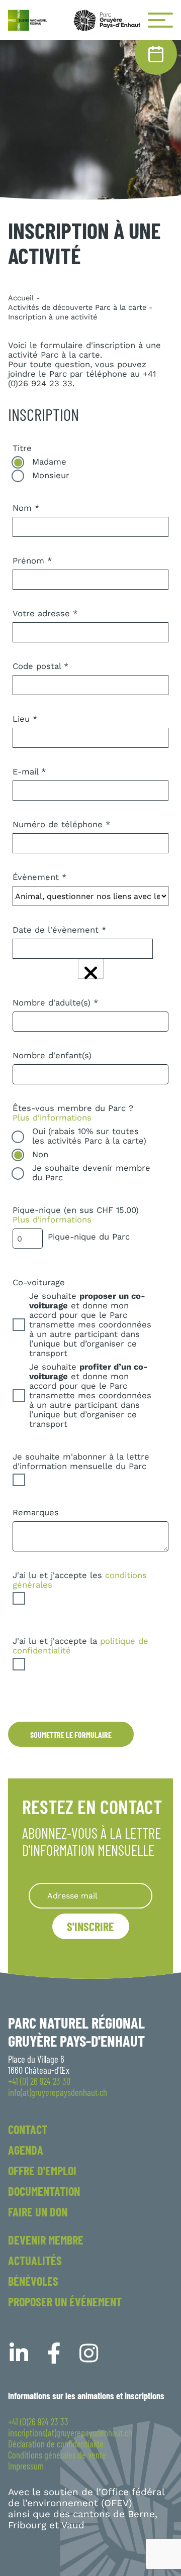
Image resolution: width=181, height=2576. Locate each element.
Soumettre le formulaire (71, 1734)
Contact (28, 2129)
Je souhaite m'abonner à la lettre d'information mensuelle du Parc (81, 1462)
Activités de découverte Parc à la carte (77, 307)
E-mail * (29, 772)
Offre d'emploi (42, 2170)
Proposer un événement (65, 2302)
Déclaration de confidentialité (56, 2444)
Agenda (26, 2150)
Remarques (36, 1513)
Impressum (26, 2466)
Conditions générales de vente (57, 2455)
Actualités (35, 2260)
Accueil (21, 298)
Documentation (44, 2191)
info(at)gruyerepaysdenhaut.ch (58, 2092)
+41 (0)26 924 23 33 (38, 2422)
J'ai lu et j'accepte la (80, 1646)
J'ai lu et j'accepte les (80, 1580)
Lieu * (25, 719)
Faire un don (38, 2212)
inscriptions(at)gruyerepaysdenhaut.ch (70, 2433)
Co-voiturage (39, 1282)
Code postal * (41, 666)
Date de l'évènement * (60, 930)
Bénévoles (33, 2281)
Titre (22, 448)
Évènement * (40, 877)
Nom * (26, 508)
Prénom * (32, 561)
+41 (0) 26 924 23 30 (39, 2081)
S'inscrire (90, 1926)
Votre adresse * (45, 613)
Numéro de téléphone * (62, 824)
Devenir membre (46, 2240)
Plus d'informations (52, 1118)
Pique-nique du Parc (89, 1237)
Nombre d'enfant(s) (52, 1055)
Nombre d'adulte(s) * (56, 1003)
